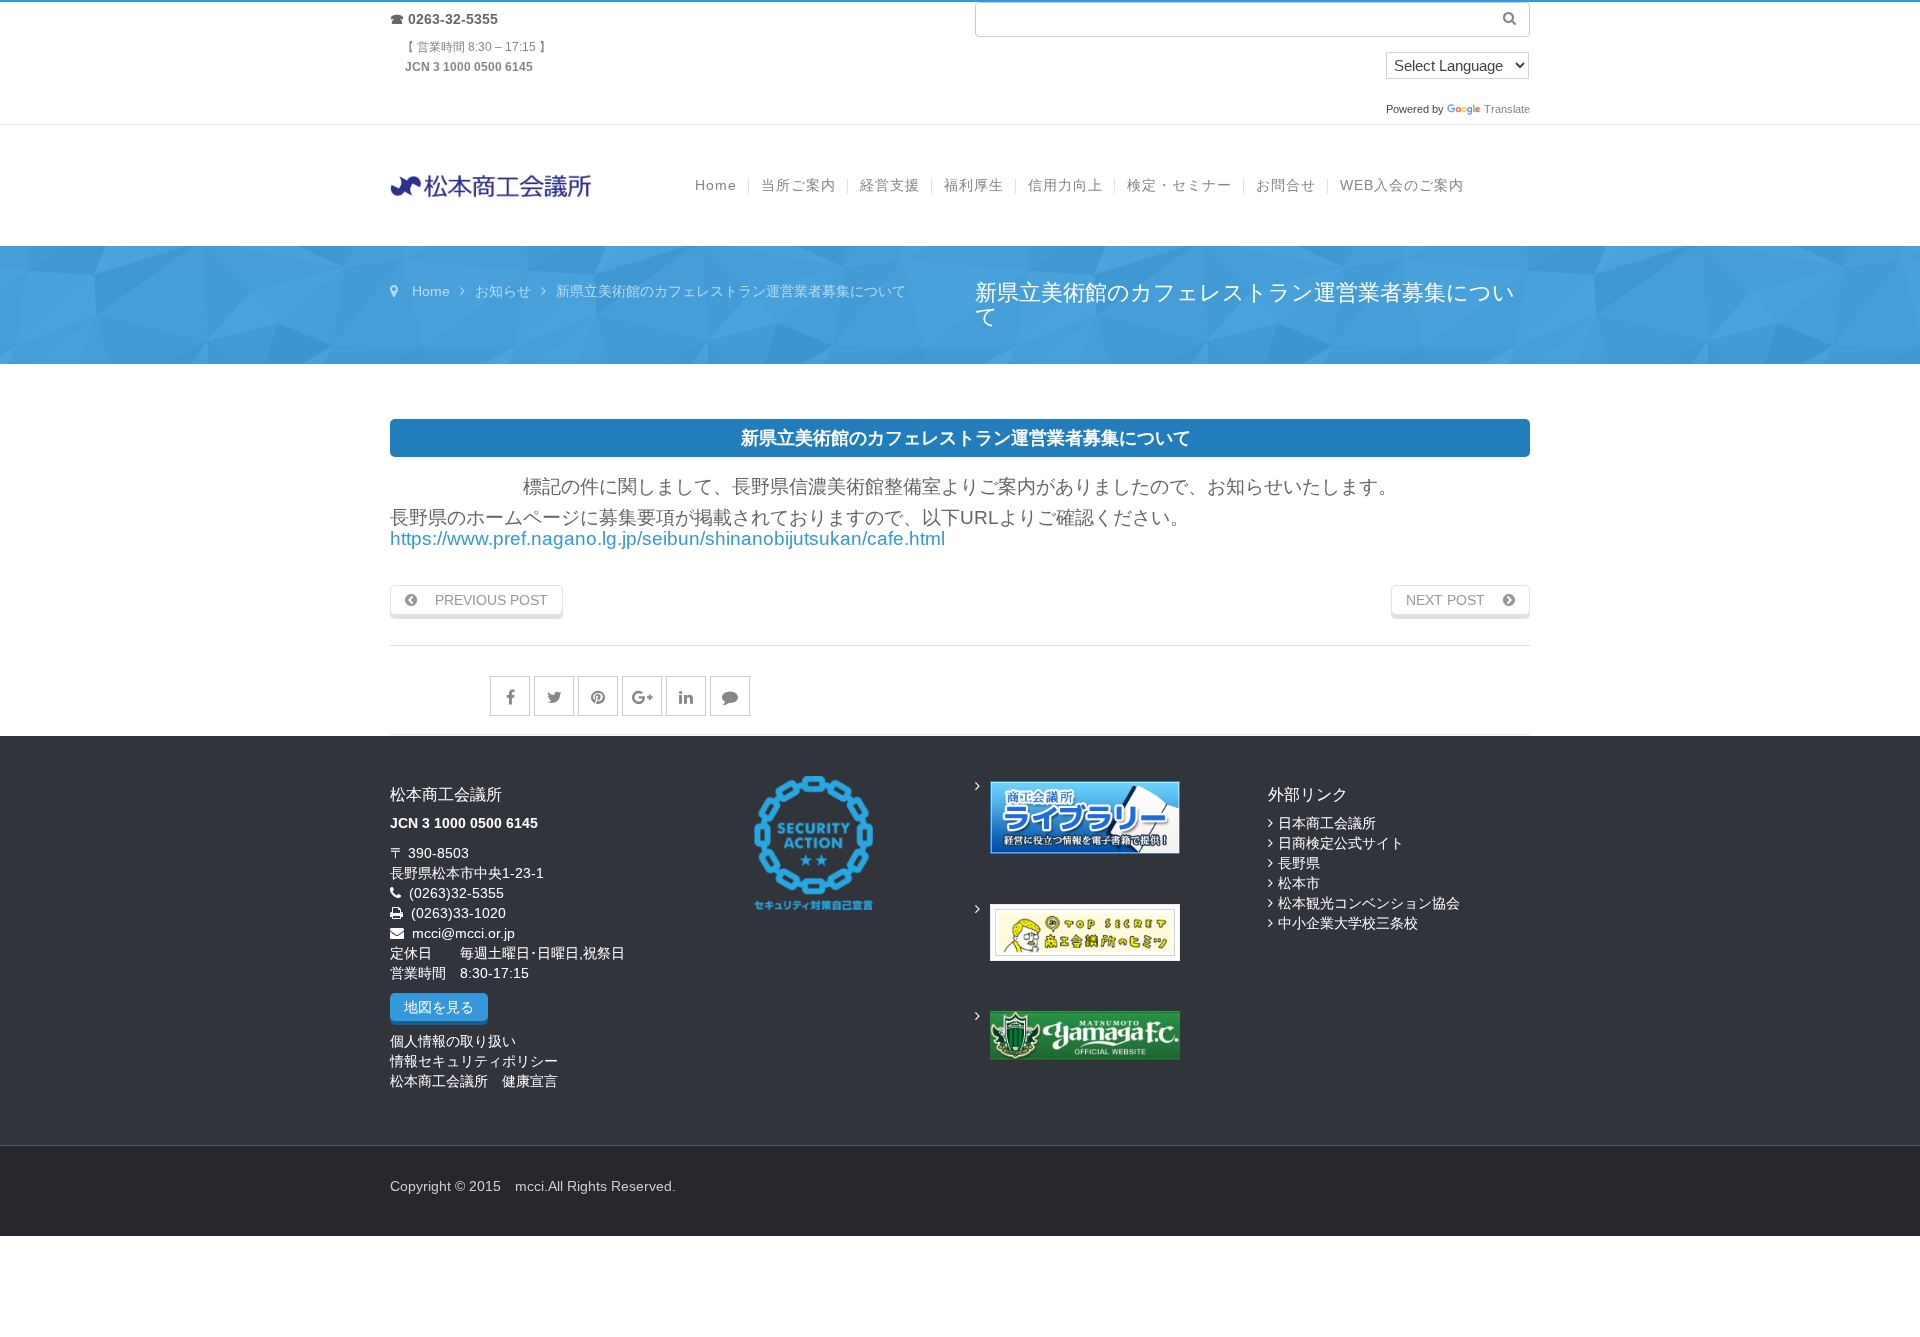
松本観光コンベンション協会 (1369, 903)
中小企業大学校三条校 (1348, 923)
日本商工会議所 (1327, 823)
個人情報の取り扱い (453, 1041)
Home (431, 291)
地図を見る (439, 1007)
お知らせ (503, 291)
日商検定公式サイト (1341, 843)
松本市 (1299, 883)
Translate (1507, 109)
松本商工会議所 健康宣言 (474, 1081)
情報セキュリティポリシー (474, 1061)
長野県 (1299, 863)
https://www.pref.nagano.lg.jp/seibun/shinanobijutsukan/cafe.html (667, 538)
